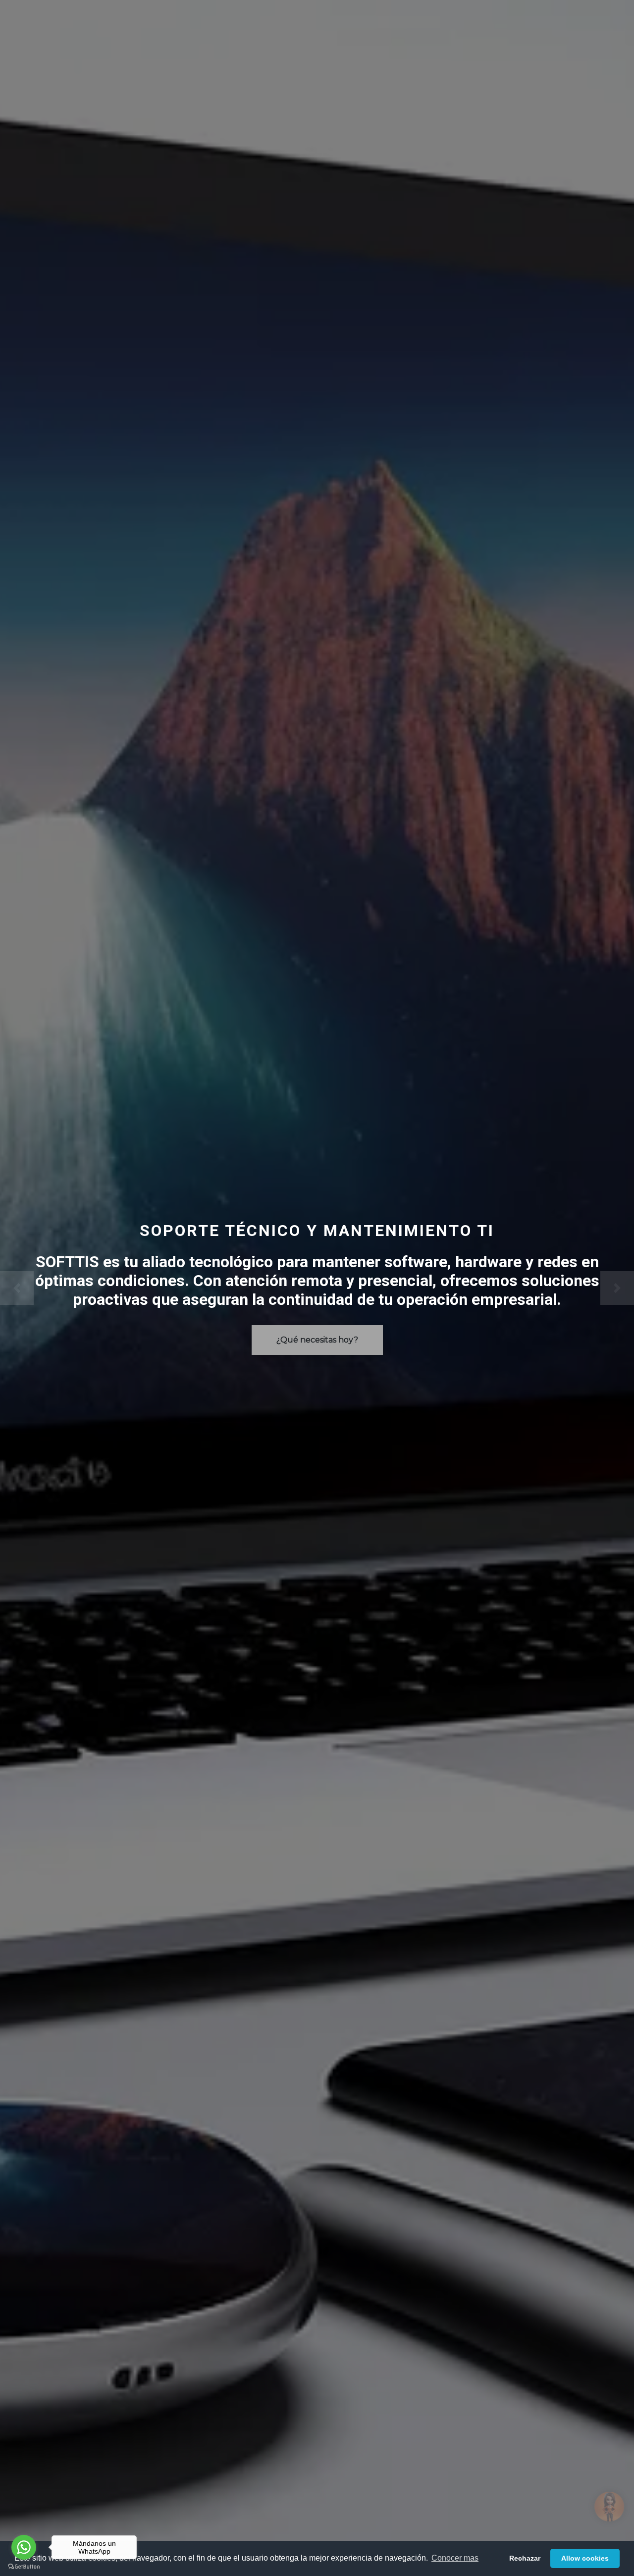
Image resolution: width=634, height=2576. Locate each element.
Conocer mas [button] (455, 2558)
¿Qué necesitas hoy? (317, 1340)
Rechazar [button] (525, 2558)
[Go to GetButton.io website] (24, 2566)
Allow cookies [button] (585, 2558)
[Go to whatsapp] (24, 2547)
